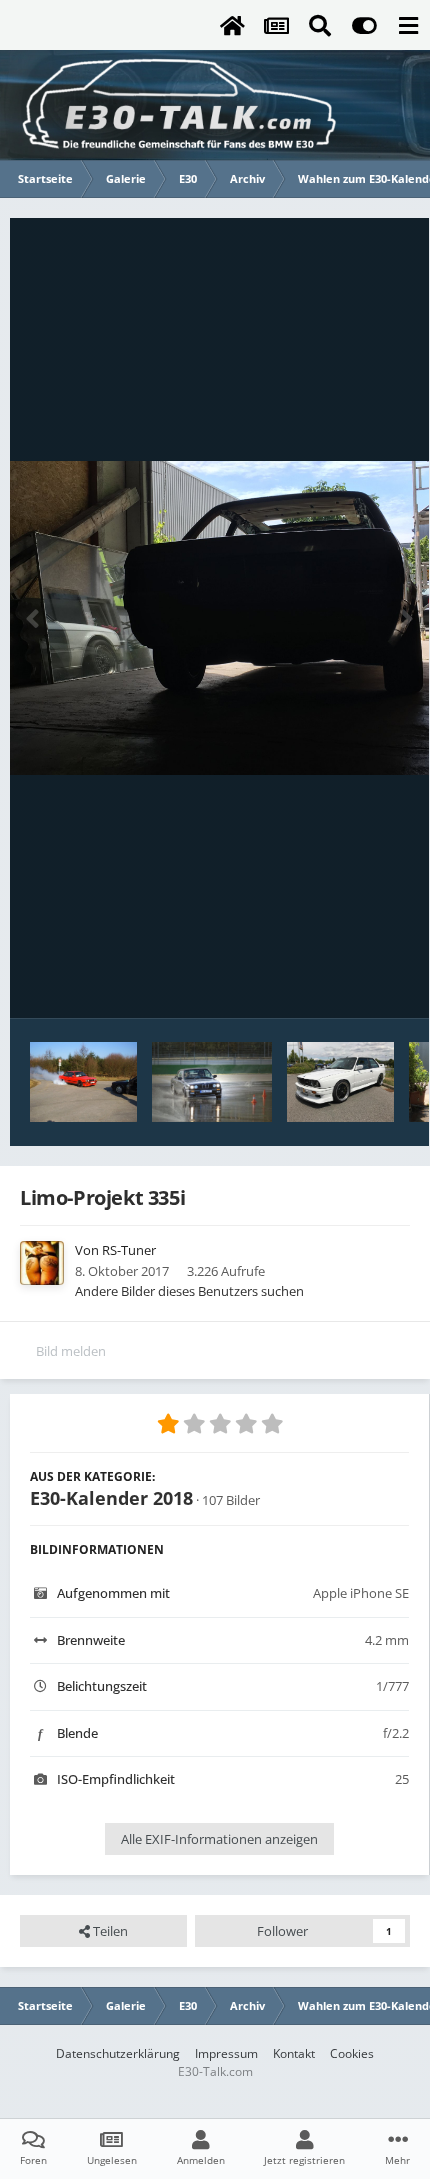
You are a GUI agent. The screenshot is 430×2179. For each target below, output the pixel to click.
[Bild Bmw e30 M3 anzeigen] (340, 1082)
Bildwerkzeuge (340, 982)
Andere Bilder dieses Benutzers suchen (189, 1291)
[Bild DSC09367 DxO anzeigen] (212, 1082)
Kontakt (294, 2053)
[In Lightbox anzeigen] (219, 618)
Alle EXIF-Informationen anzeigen (219, 1839)
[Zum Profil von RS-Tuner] (42, 1263)
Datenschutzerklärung (118, 2053)
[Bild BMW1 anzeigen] (83, 1082)
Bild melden (71, 1351)
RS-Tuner (129, 1250)
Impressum (226, 2053)
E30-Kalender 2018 (111, 1498)
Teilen (109, 1931)
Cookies (352, 2053)
